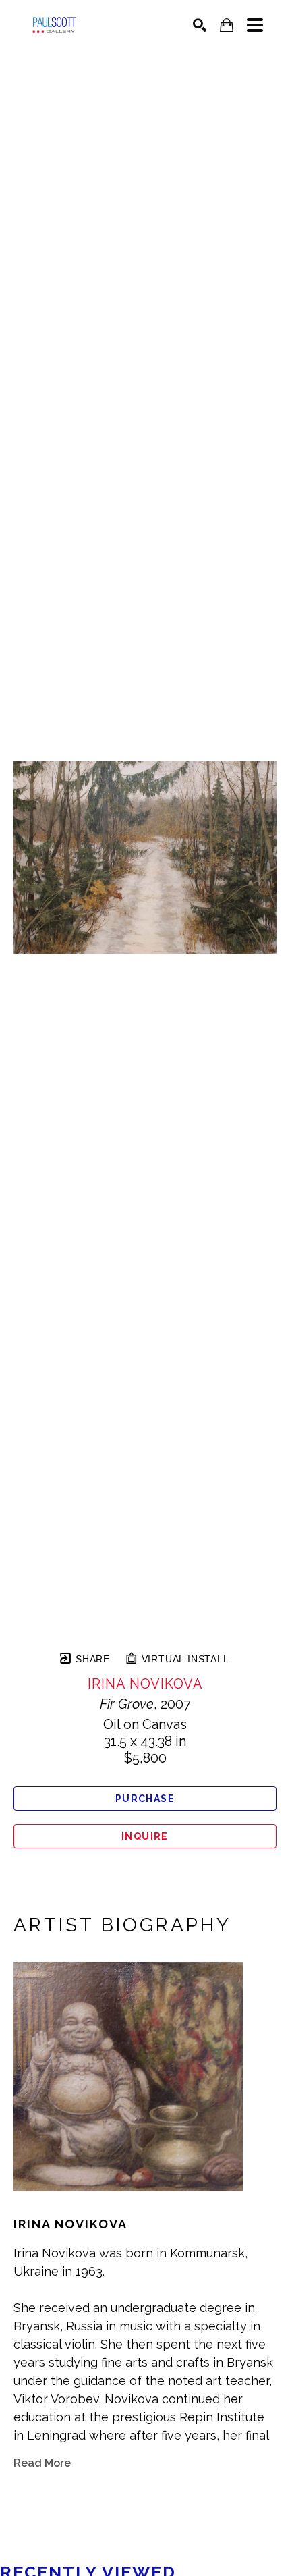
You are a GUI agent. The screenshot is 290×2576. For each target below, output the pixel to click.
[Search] (200, 25)
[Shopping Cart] (227, 25)
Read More (42, 2463)
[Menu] (255, 25)
